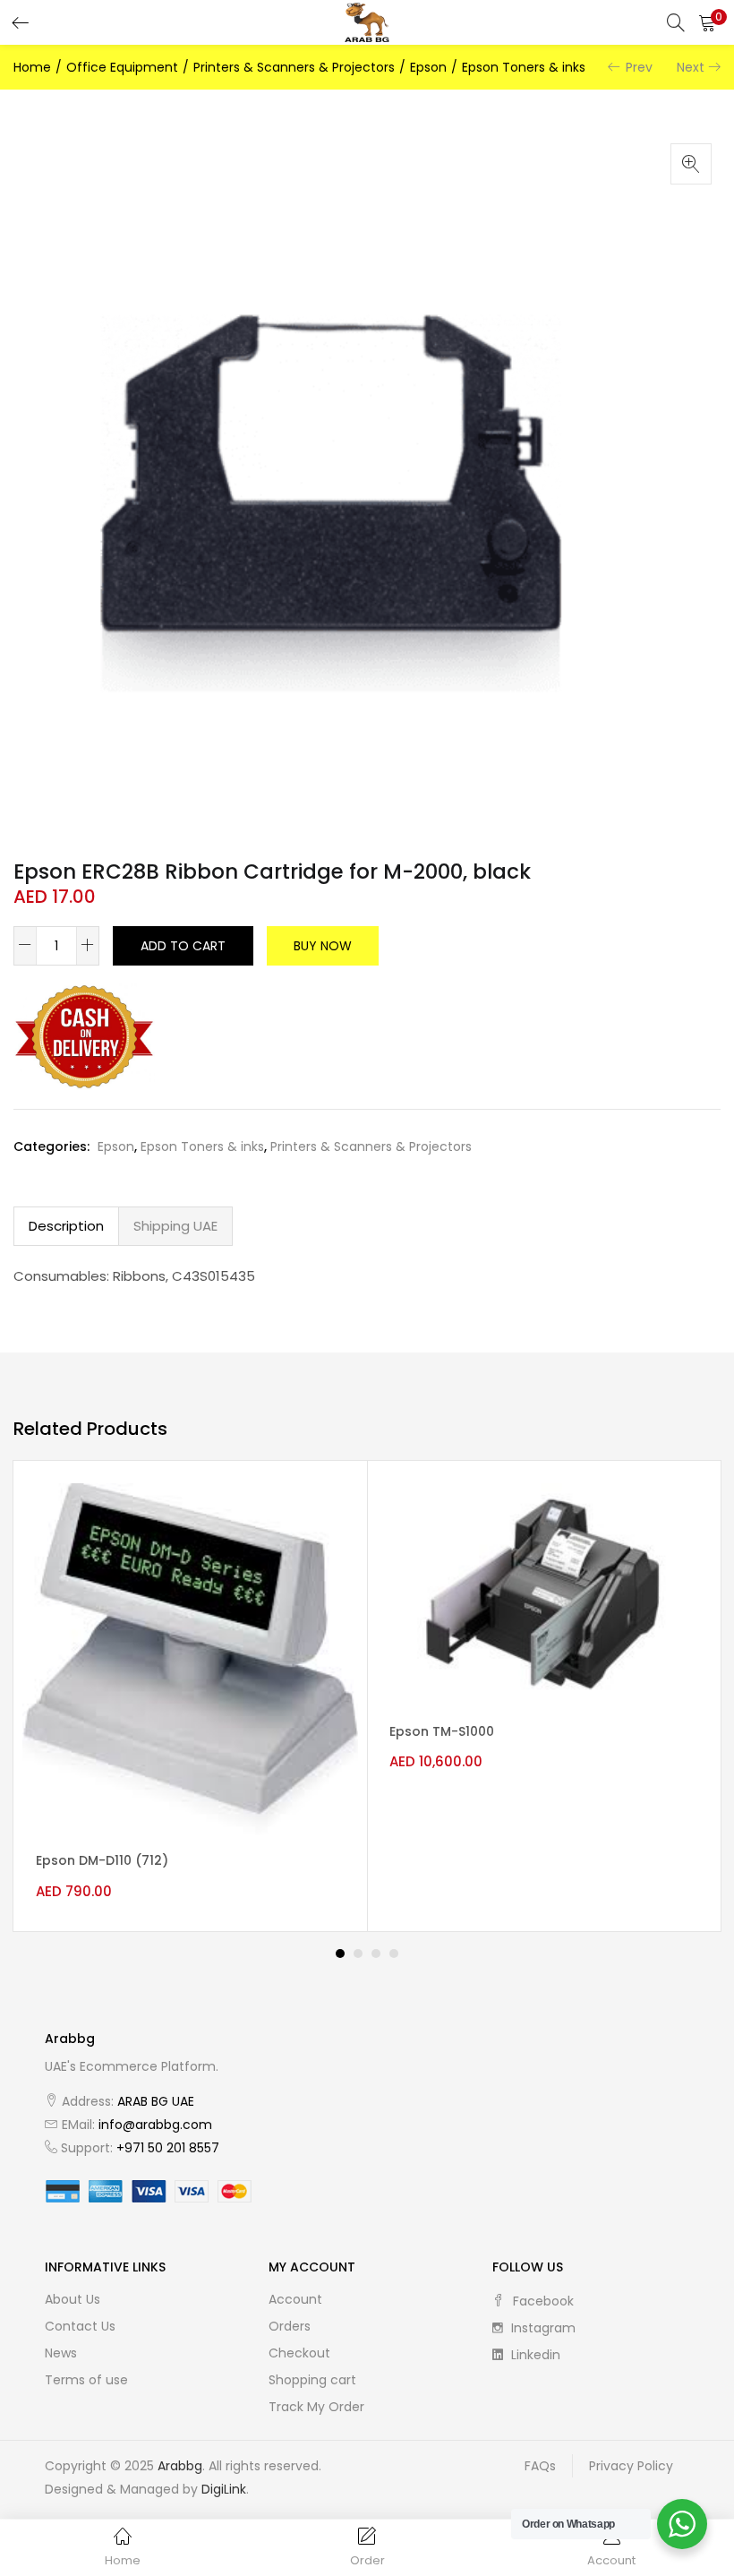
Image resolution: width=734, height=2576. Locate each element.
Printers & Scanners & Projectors (294, 67)
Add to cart (183, 946)
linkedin (534, 2355)
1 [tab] (340, 1953)
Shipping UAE (175, 1226)
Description (66, 1226)
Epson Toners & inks (524, 67)
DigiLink (224, 2489)
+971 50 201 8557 (168, 2148)
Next (691, 67)
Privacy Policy (631, 2466)
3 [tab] (376, 1953)
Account (295, 2299)
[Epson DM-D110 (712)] (190, 1658)
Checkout (299, 2353)
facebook (542, 2301)
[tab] (66, 1226)
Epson (428, 67)
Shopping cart (312, 2380)
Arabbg (180, 2466)
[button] (707, 22)
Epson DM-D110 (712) (102, 1860)
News (61, 2353)
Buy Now (323, 946)
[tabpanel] (190, 1696)
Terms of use (86, 2380)
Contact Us (80, 2326)
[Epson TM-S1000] (544, 1593)
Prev (639, 67)
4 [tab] (394, 1953)
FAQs (540, 2466)
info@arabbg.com (155, 2125)
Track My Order (316, 2407)
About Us (73, 2299)
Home (32, 67)
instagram (542, 2328)
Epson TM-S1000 (442, 1731)
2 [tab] (358, 1953)
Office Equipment (122, 67)
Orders (290, 2326)
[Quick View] (329, 1513)
